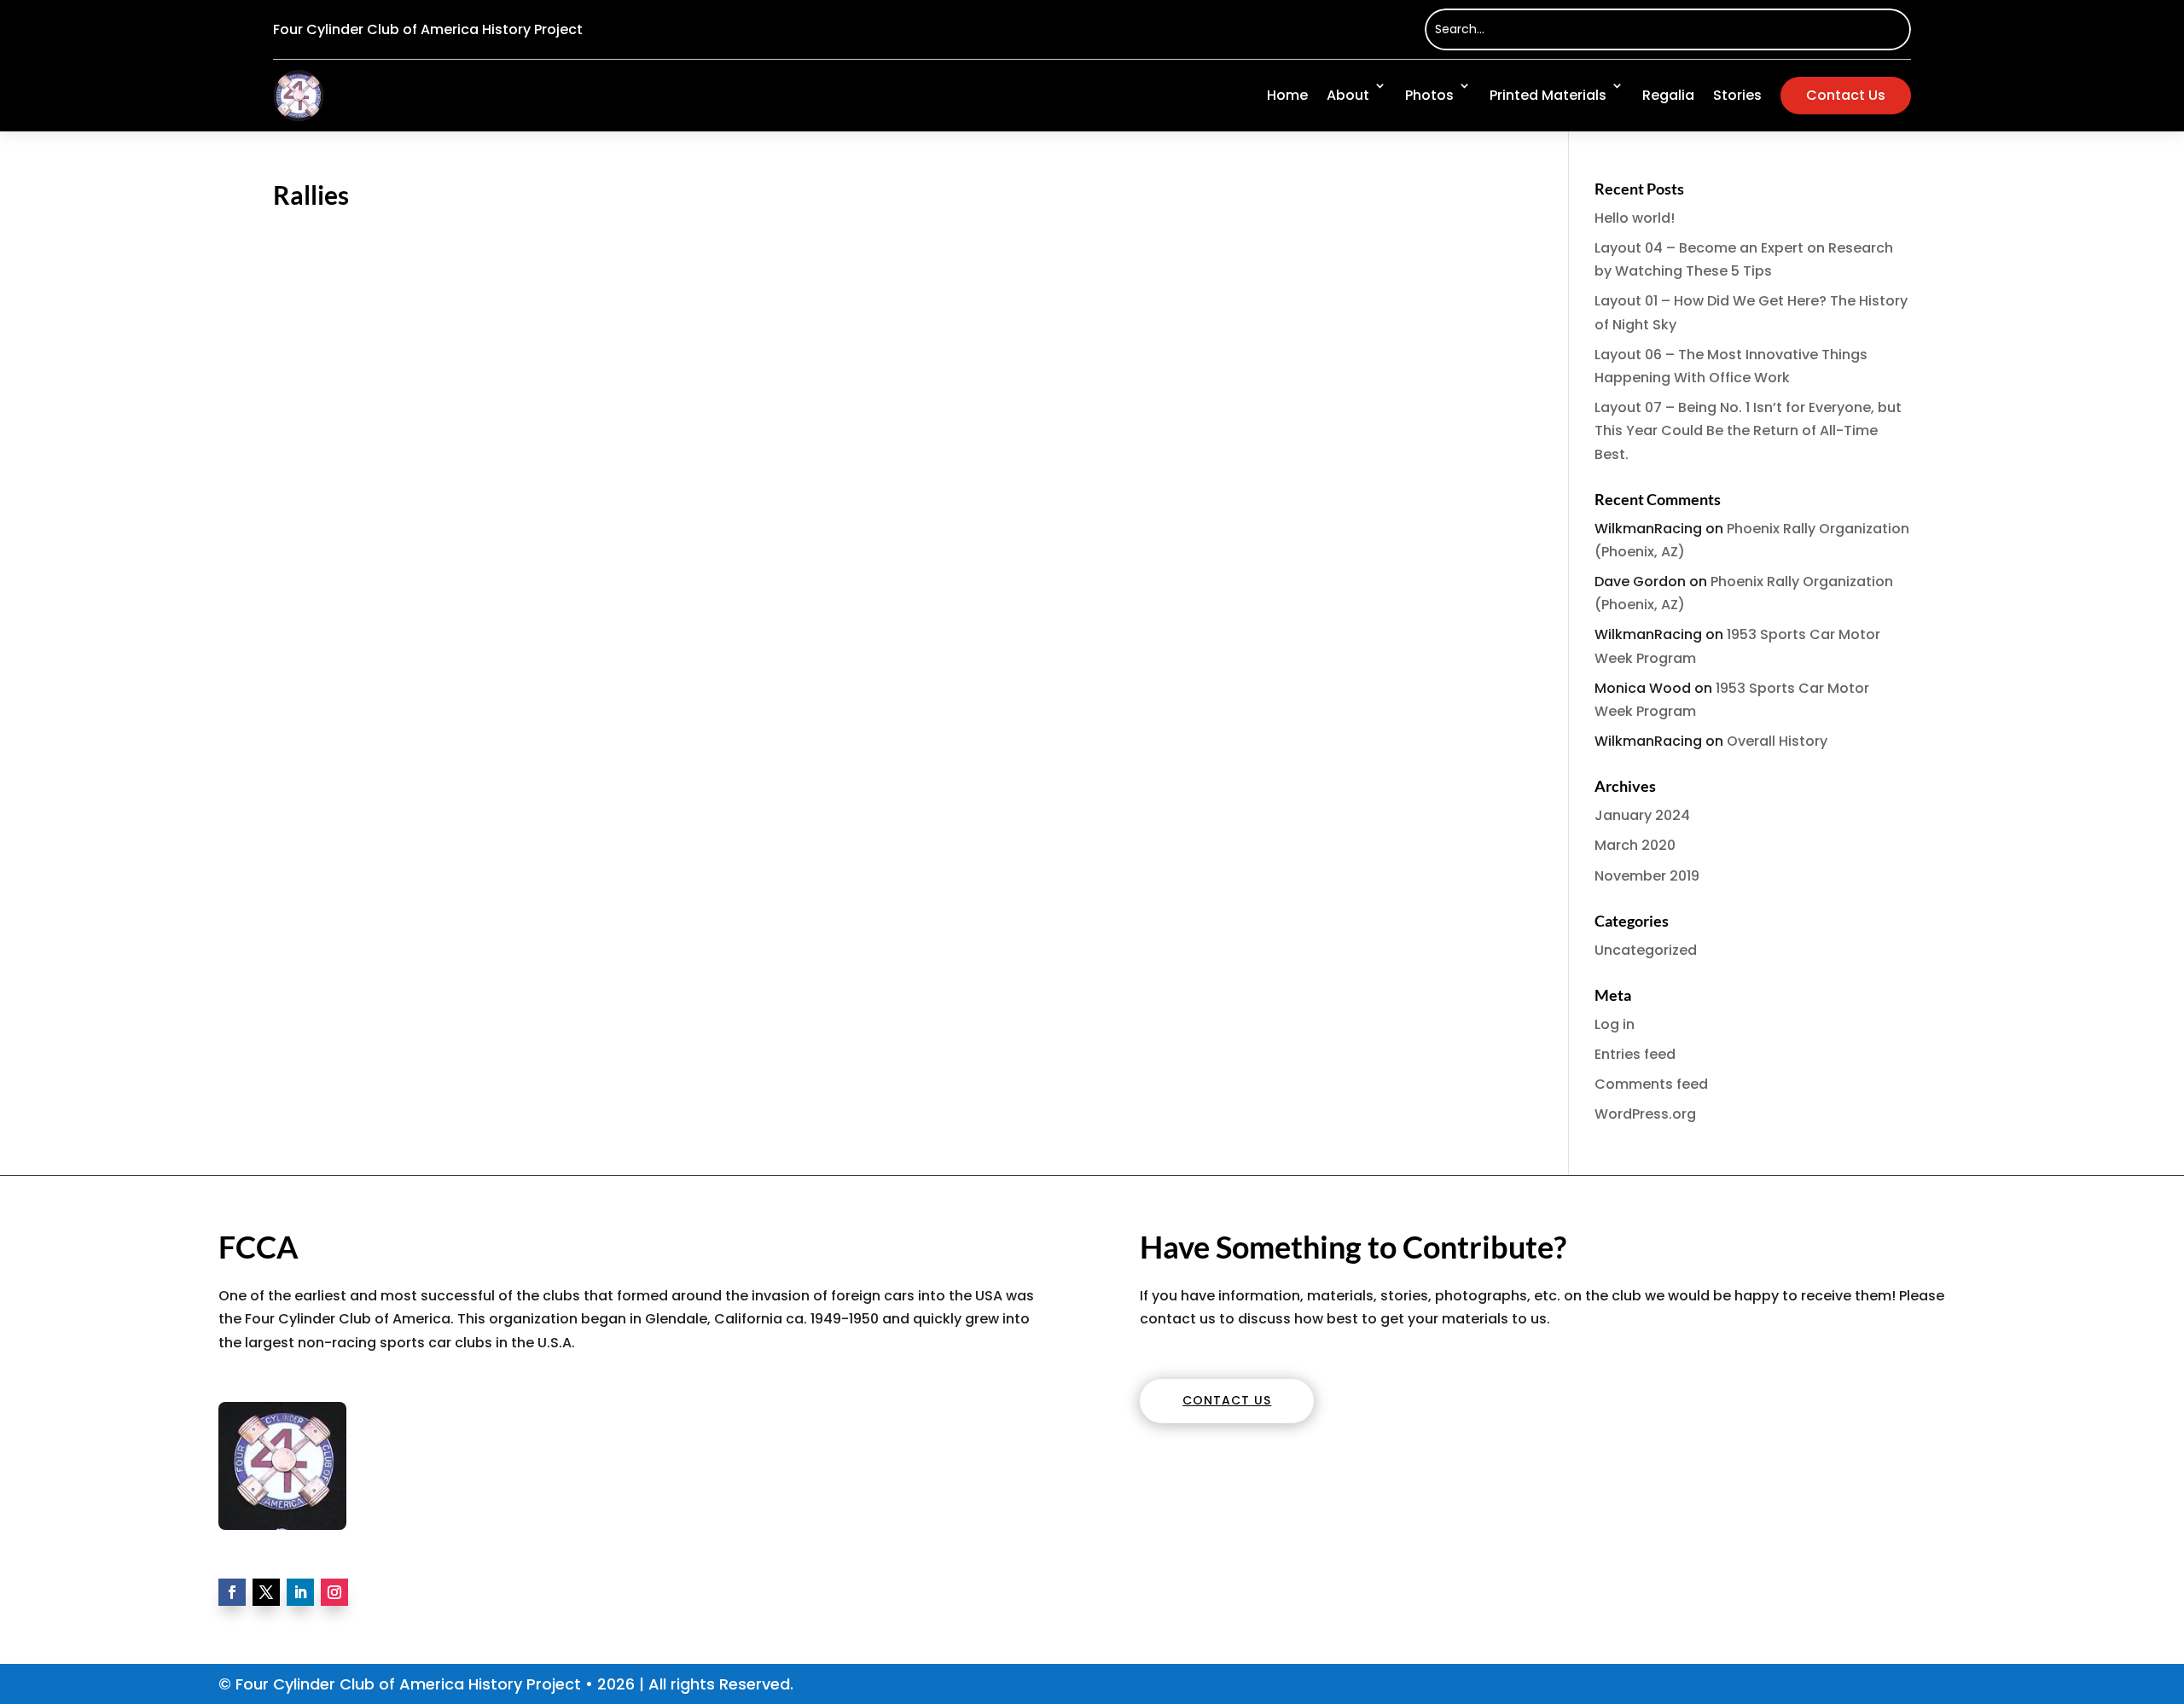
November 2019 (1647, 876)
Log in (1615, 1024)
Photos (1429, 95)
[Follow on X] (266, 1592)
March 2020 (1635, 845)
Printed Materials (1548, 95)
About (1348, 95)
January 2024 (1642, 815)
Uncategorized (1646, 950)
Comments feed (1651, 1084)
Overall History (1777, 741)
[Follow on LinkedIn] (300, 1592)
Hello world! (1635, 218)
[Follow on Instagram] (334, 1592)
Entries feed (1635, 1054)
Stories (1737, 95)
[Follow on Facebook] (232, 1592)
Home (1287, 95)
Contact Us (1846, 95)
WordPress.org (1645, 1114)
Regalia (1668, 95)
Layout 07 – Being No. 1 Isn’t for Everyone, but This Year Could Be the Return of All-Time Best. (1748, 430)
